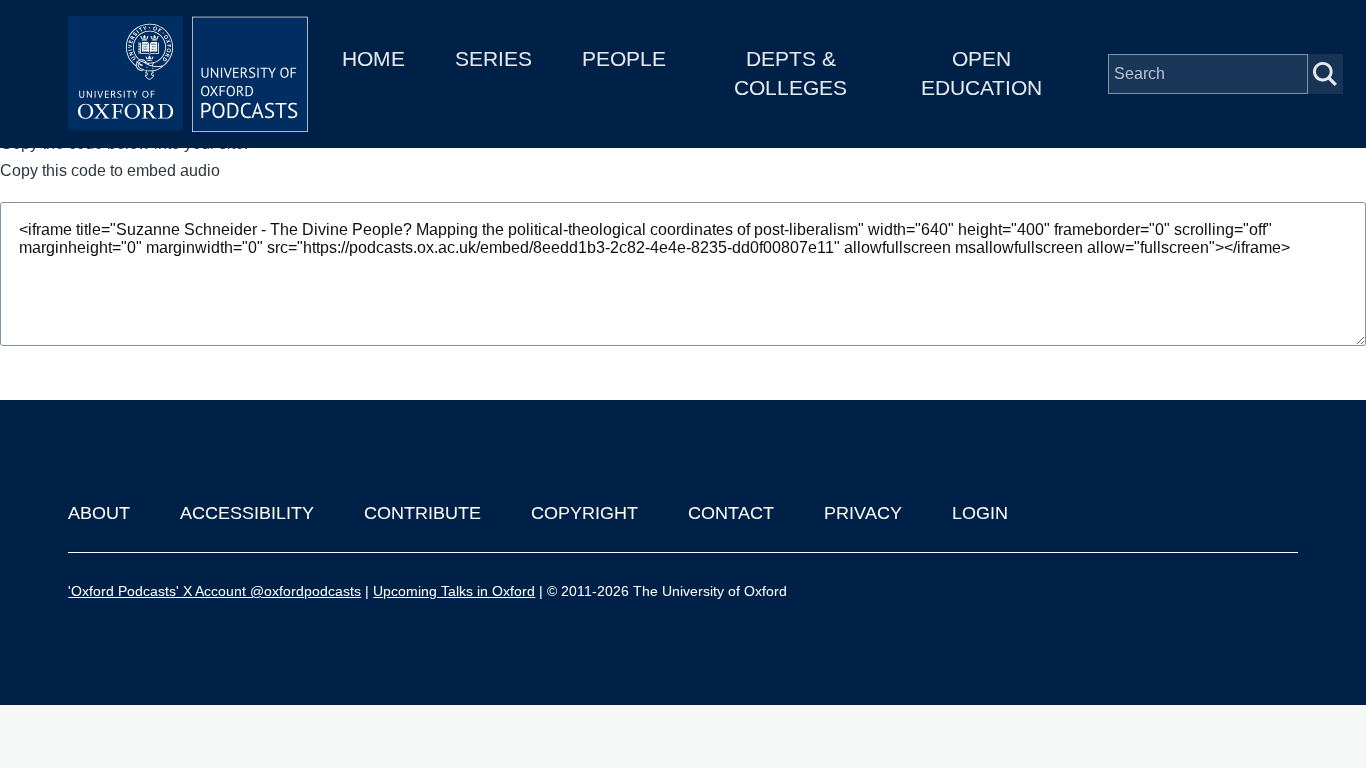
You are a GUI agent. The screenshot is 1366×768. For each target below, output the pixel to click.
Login (980, 513)
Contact (731, 513)
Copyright (584, 513)
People (624, 58)
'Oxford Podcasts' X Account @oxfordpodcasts (214, 591)
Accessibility (247, 513)
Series (493, 58)
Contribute (422, 513)
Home (373, 58)
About (99, 513)
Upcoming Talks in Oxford (454, 591)
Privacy (863, 513)
